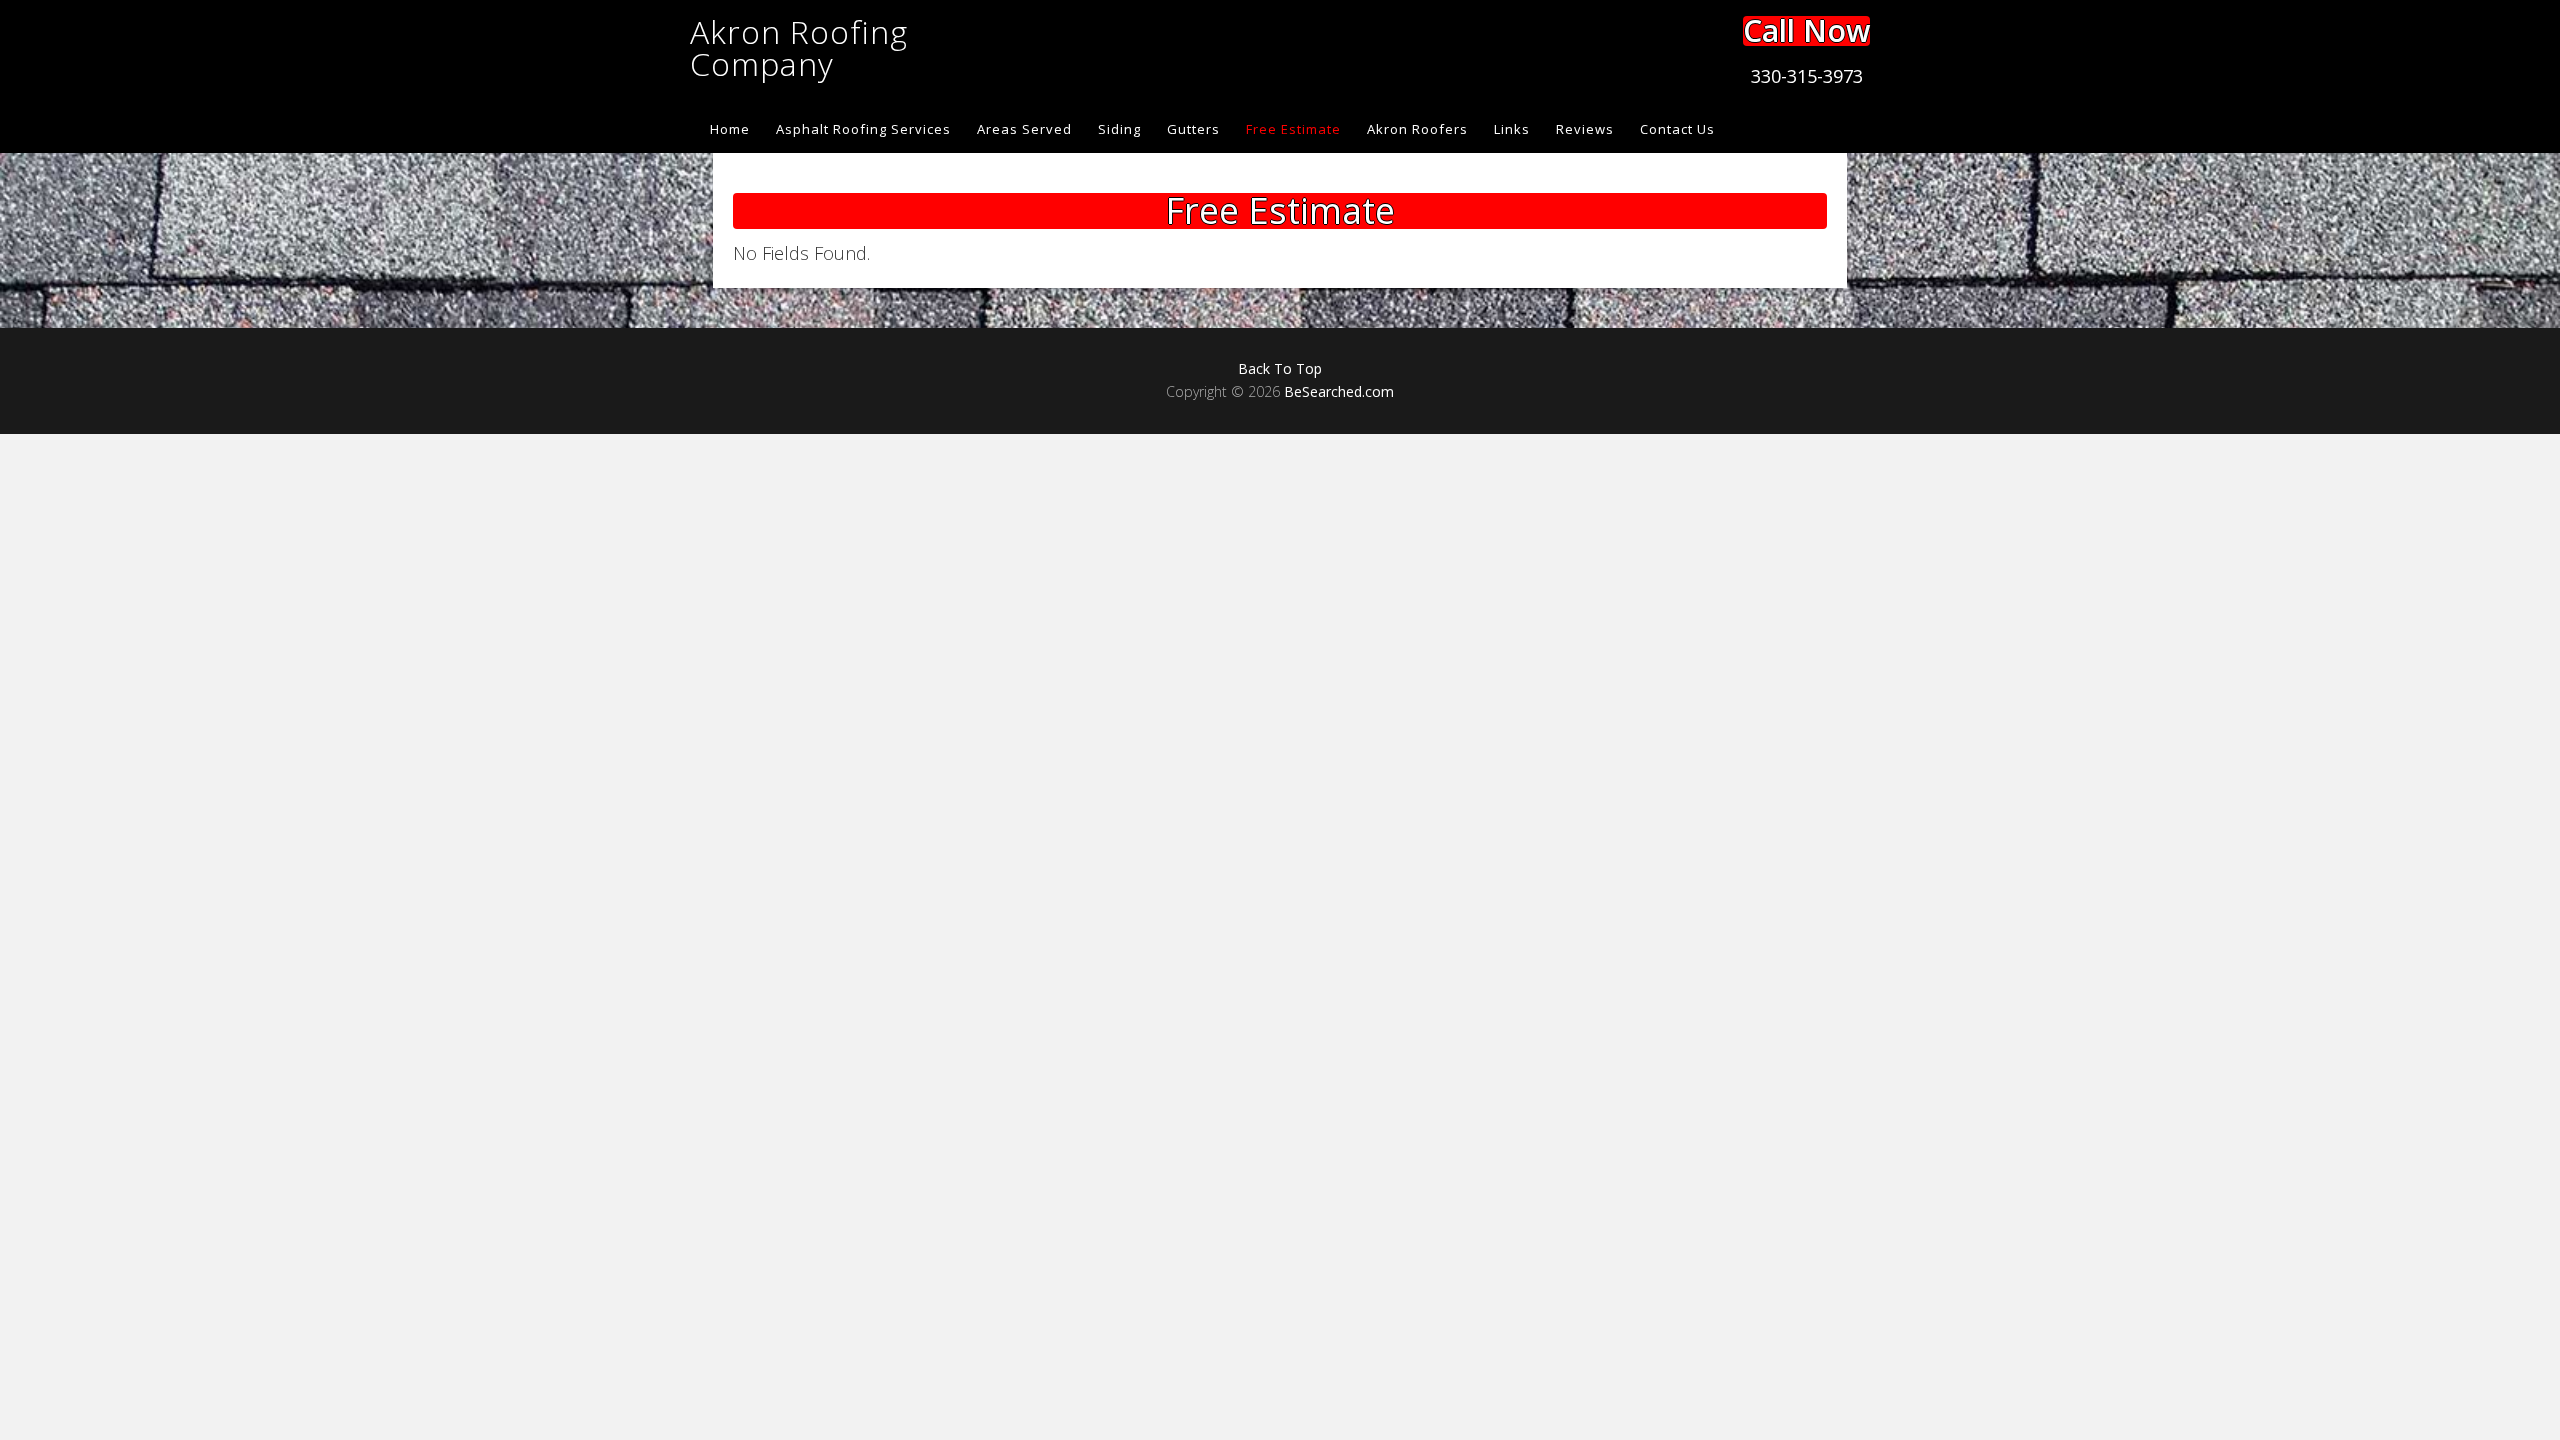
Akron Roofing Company (799, 47)
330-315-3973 (1807, 76)
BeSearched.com (1339, 391)
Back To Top (1280, 368)
